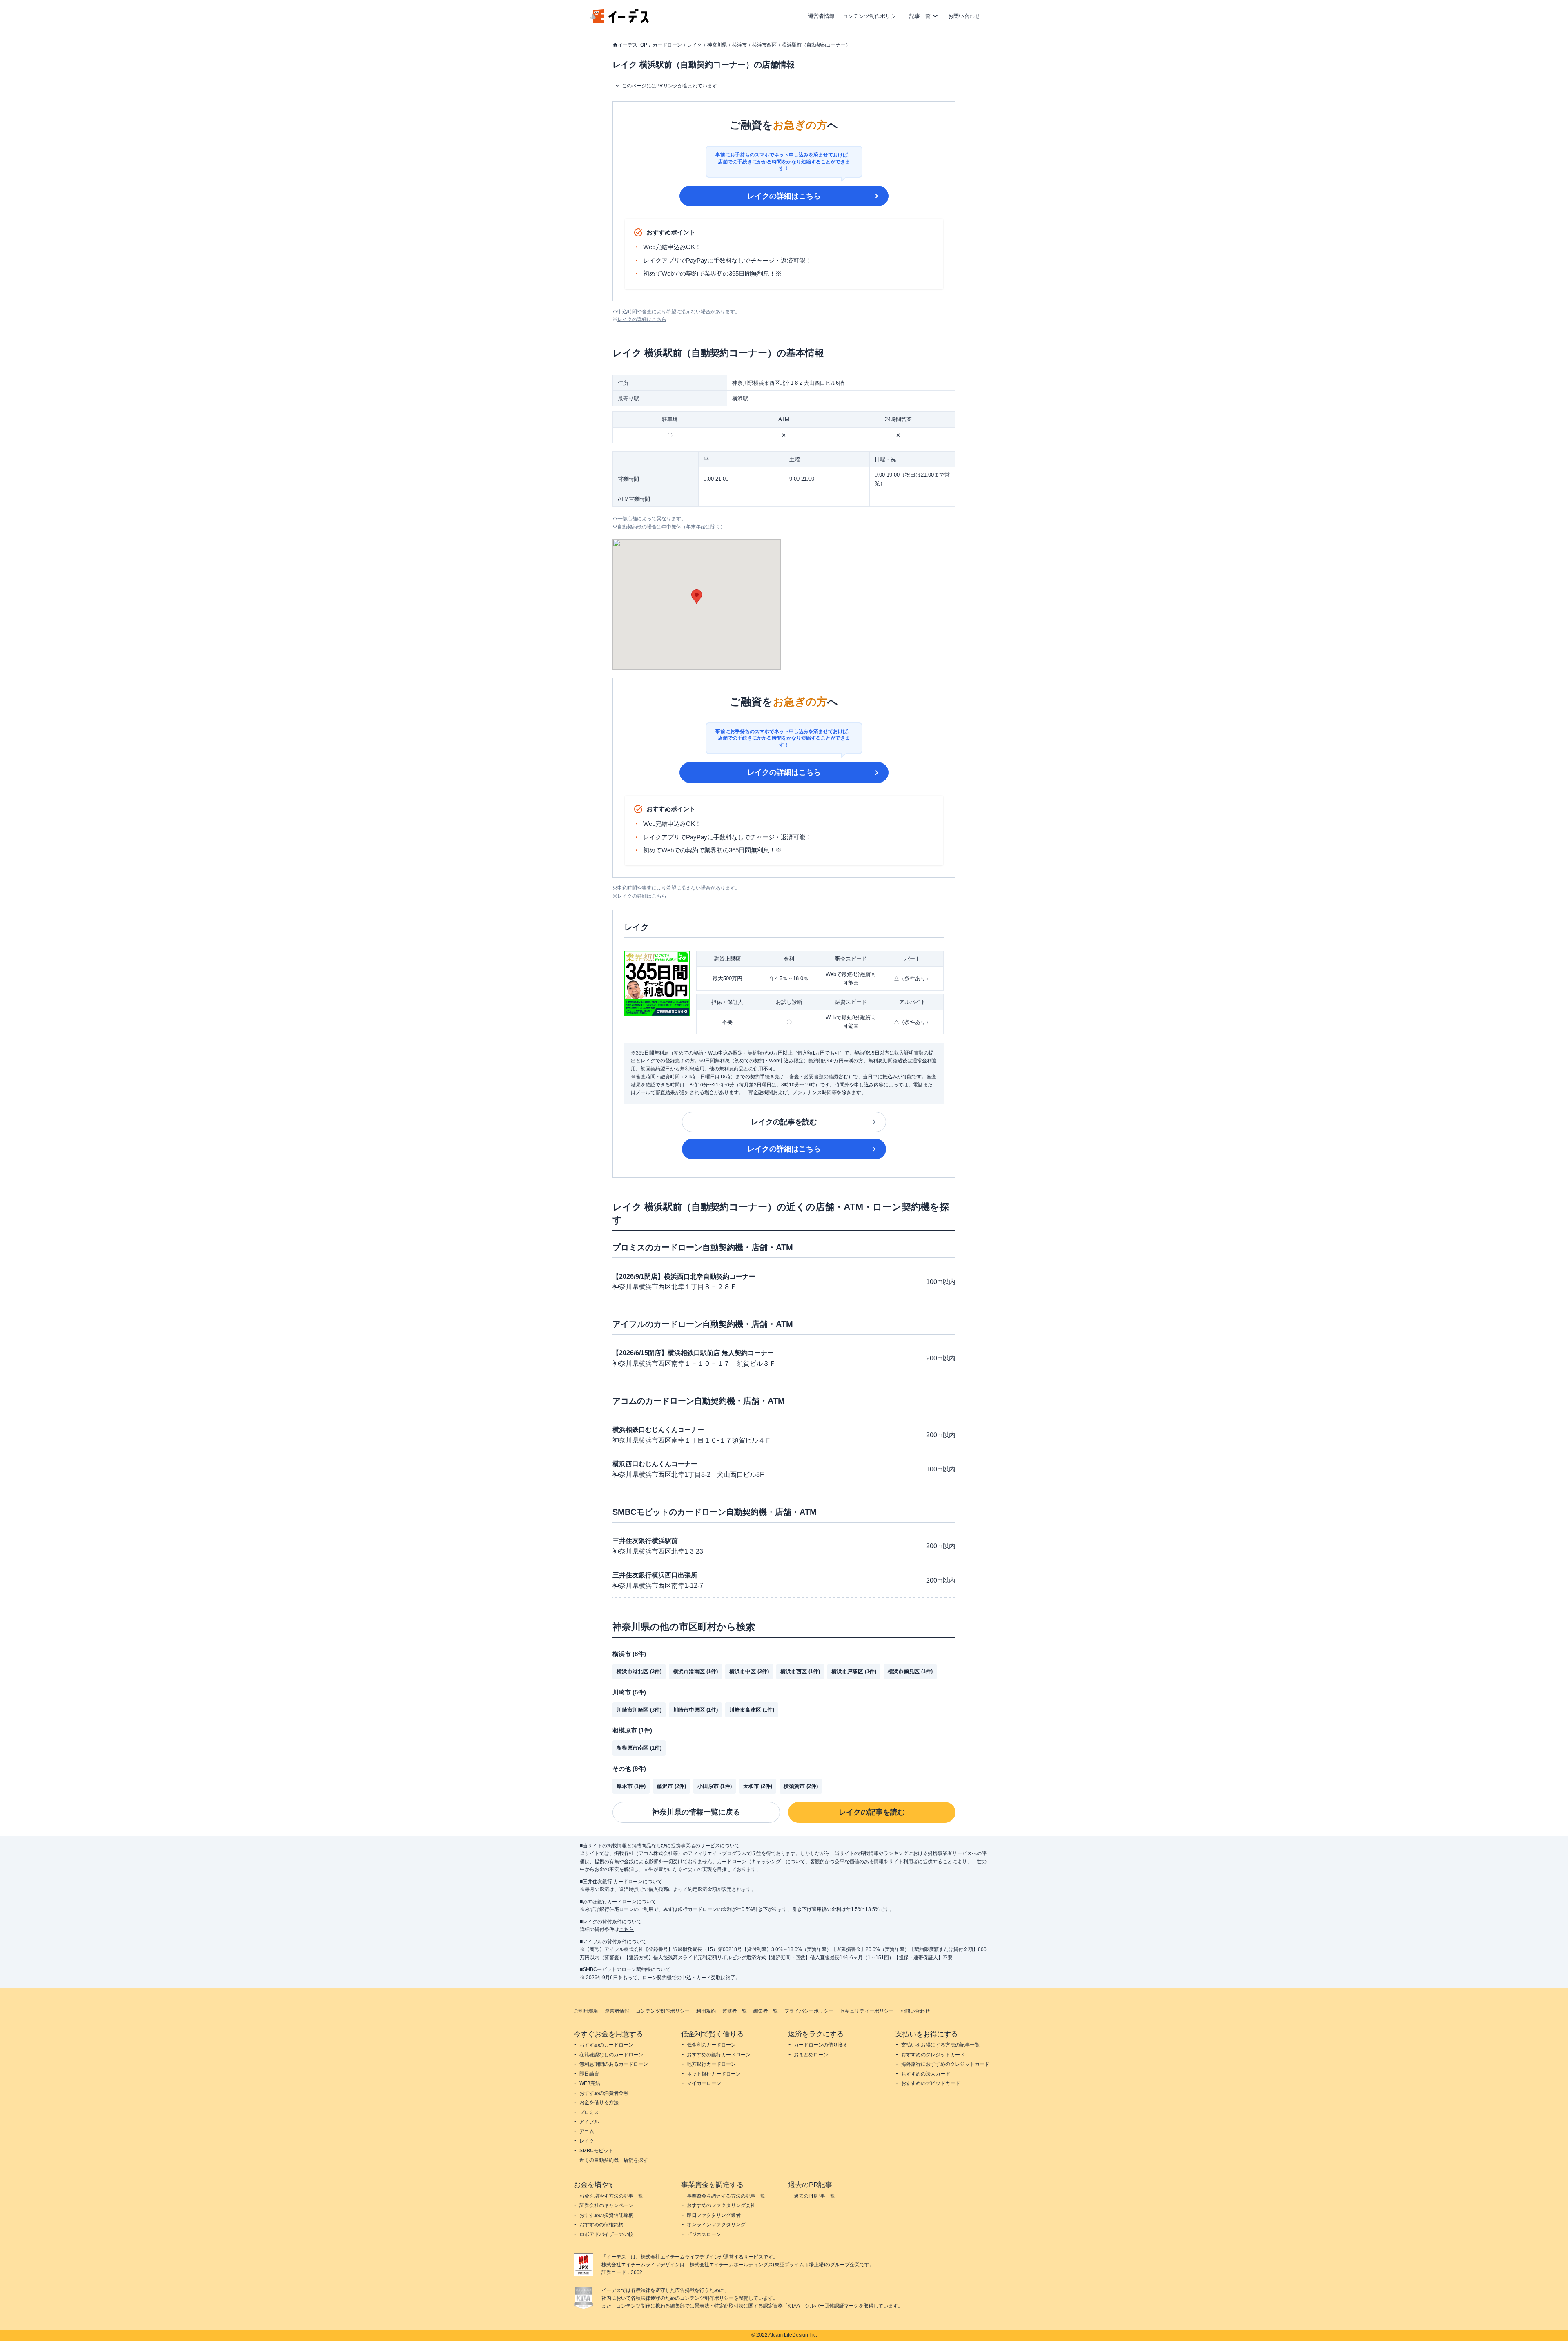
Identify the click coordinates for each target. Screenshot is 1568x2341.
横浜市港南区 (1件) (695, 1671)
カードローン (667, 45)
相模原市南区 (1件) (639, 1748)
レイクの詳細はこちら (784, 196)
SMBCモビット (596, 2151)
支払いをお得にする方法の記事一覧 (940, 2045)
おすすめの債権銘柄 (601, 2225)
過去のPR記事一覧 (814, 2196)
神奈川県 (717, 45)
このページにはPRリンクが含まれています (669, 86)
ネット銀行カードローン (714, 2074)
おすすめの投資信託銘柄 (606, 2215)
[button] (697, 597)
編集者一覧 (766, 2011)
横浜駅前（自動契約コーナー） (816, 45)
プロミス (589, 2112)
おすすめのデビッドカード (931, 2083)
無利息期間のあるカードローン (614, 2064)
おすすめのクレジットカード (933, 2055)
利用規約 (706, 2011)
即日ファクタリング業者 (714, 2215)
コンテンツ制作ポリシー (872, 16)
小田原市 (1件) (715, 1786)
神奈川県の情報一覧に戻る (696, 1812)
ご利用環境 (586, 2011)
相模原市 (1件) (632, 1730)
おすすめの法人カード (926, 2074)
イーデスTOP (633, 45)
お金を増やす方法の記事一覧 (611, 2196)
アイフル (589, 2122)
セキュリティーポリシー (867, 2011)
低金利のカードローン (711, 2045)
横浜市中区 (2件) (749, 1671)
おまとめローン (811, 2055)
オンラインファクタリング (716, 2225)
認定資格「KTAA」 (784, 2306)
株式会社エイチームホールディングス (731, 2265)
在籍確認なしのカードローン (611, 2055)
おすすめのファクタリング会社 (721, 2205)
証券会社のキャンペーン (606, 2205)
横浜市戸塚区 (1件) (854, 1671)
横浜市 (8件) (629, 1654)
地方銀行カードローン (711, 2064)
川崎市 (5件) (629, 1692)
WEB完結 (590, 2083)
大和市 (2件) (758, 1786)
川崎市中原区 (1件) (695, 1710)
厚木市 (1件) (631, 1786)
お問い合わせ (964, 16)
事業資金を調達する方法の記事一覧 (726, 2196)
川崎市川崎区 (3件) (639, 1710)
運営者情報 (821, 16)
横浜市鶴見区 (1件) (910, 1671)
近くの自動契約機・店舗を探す (614, 2160)
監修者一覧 (735, 2011)
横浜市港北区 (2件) (639, 1671)
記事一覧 (920, 16)
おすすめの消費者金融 (604, 2093)
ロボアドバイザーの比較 (606, 2234)
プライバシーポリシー (809, 2011)
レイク (695, 45)
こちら (626, 1929)
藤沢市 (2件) (672, 1786)
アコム (587, 2131)
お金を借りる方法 (599, 2102)
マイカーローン (704, 2083)
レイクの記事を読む (784, 1122)
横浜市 (739, 45)
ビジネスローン (704, 2234)
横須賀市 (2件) (801, 1786)
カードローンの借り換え (821, 2045)
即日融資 (589, 2074)
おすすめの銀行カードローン (719, 2055)
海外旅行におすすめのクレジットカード (945, 2064)
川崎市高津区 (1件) (752, 1710)
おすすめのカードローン (606, 2045)
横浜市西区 (764, 45)
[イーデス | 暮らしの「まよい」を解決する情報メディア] (620, 21)
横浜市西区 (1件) (800, 1671)
